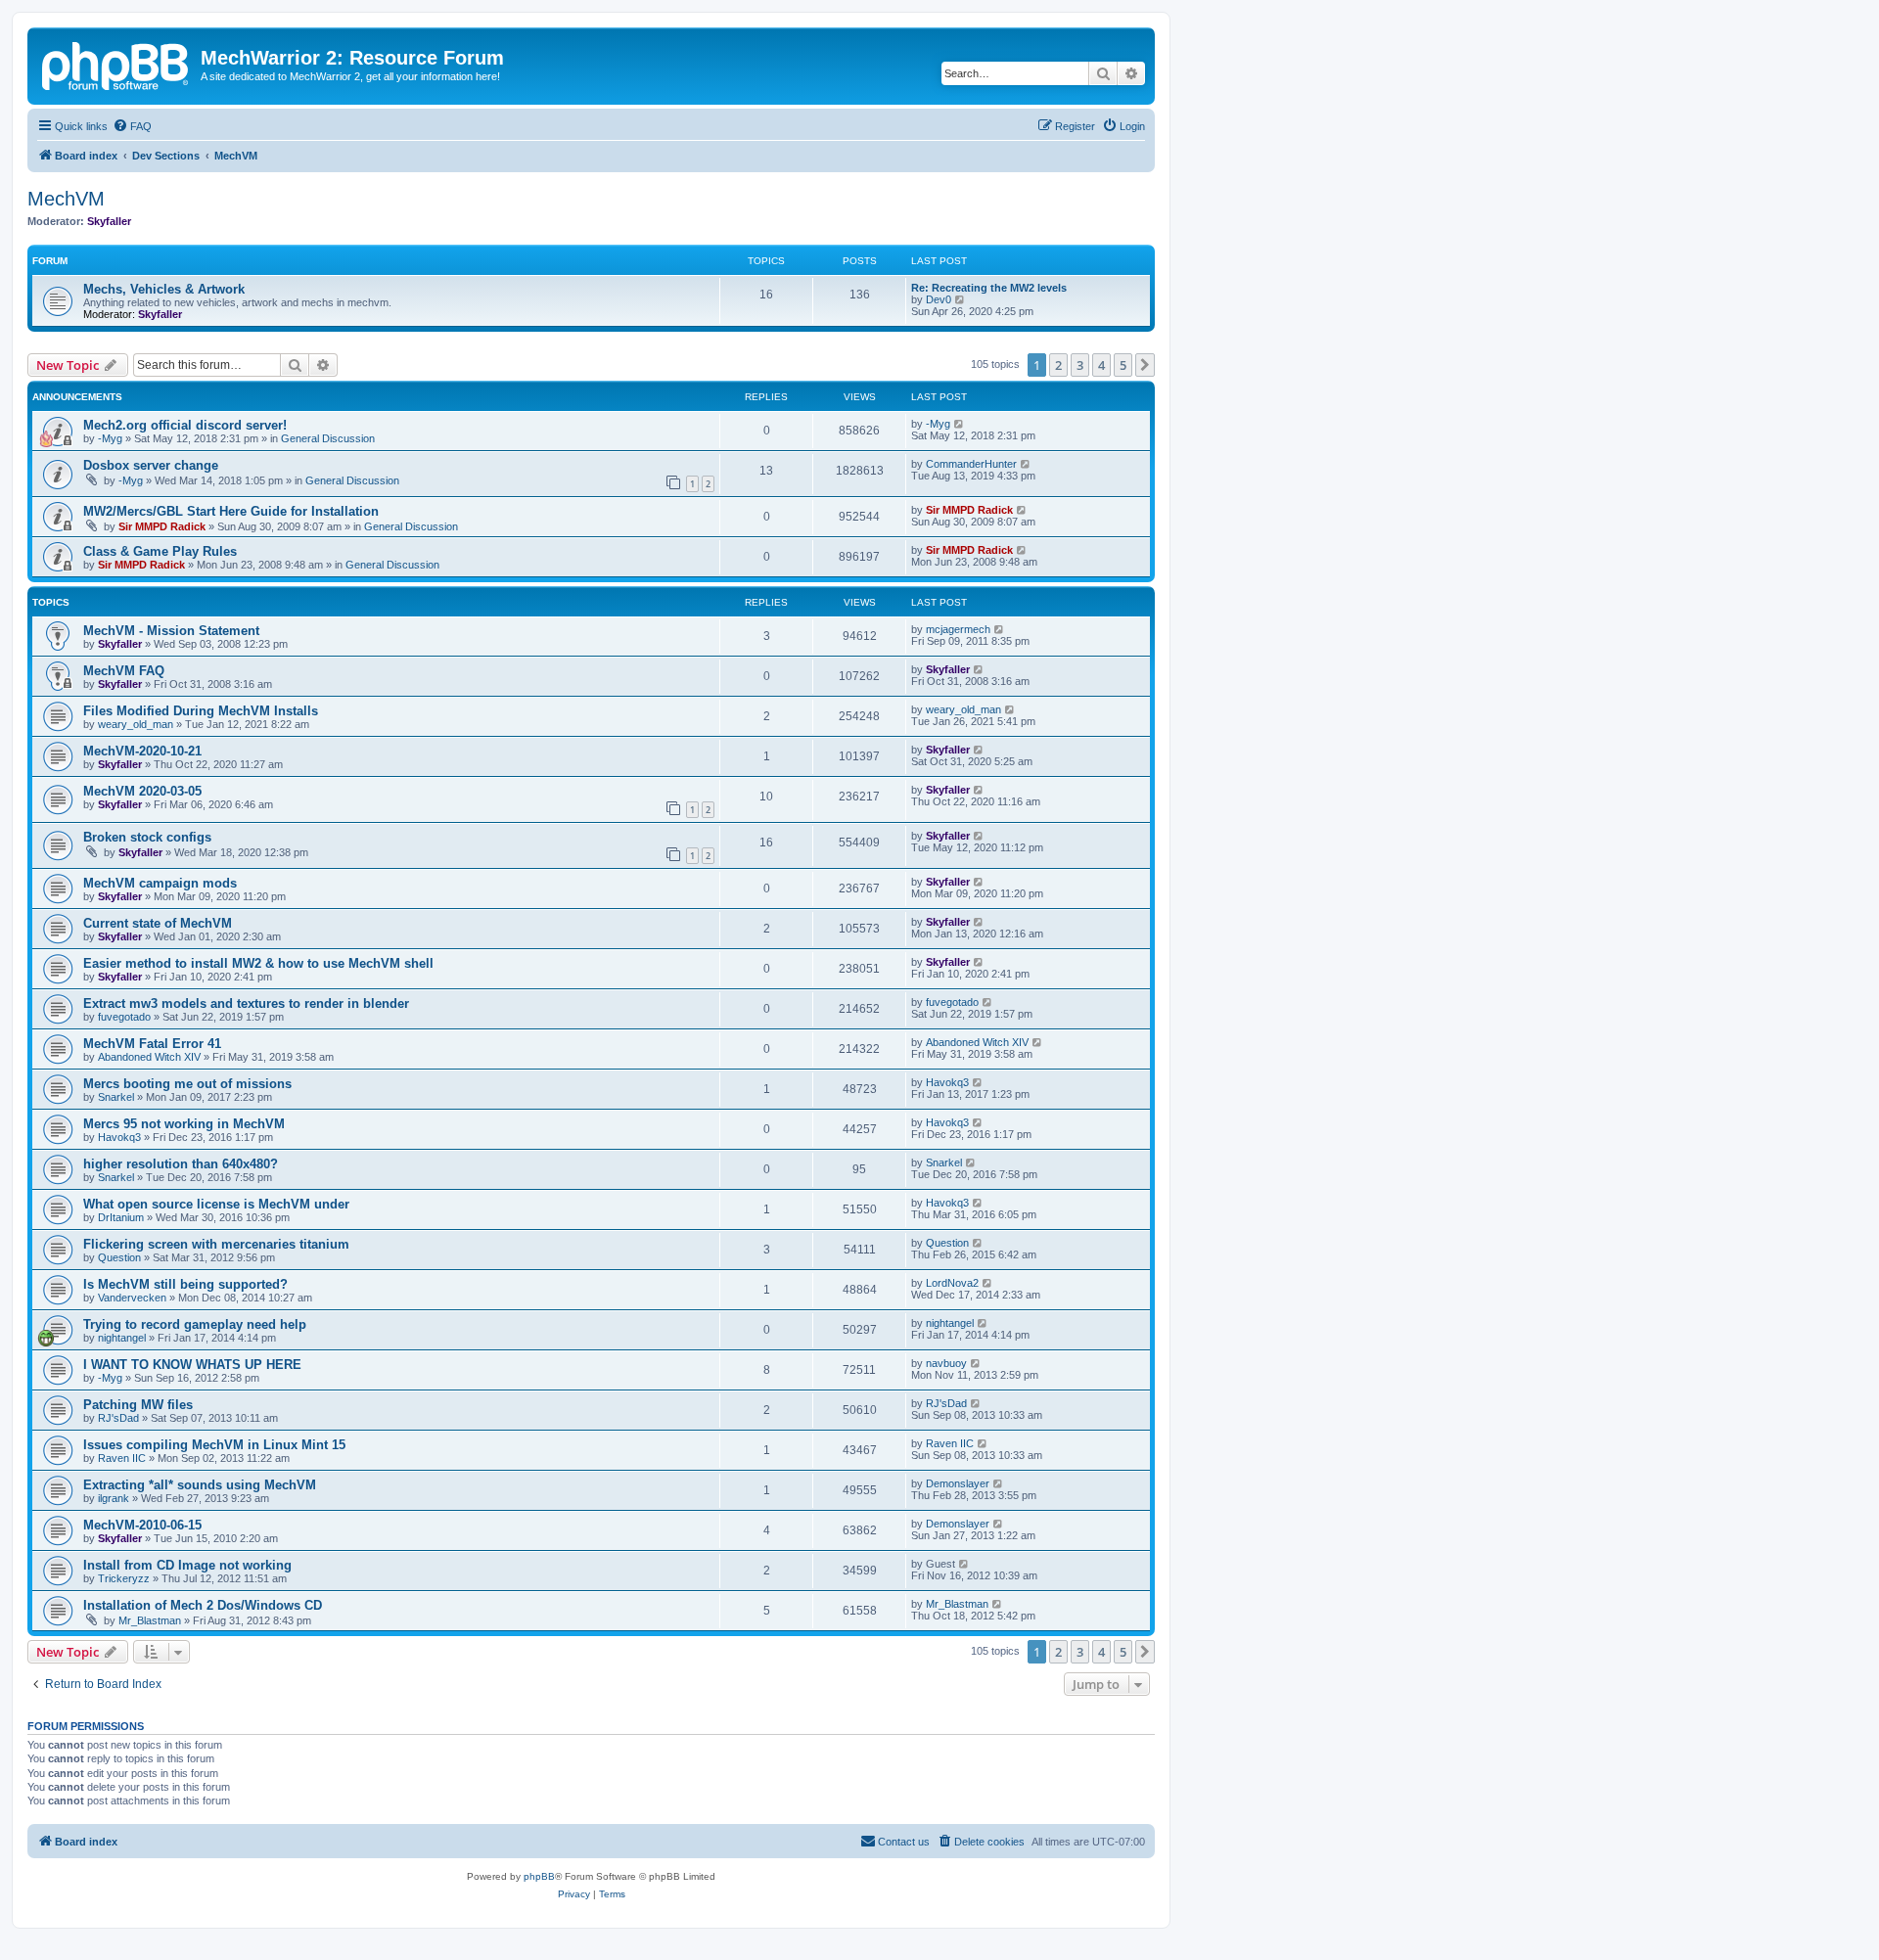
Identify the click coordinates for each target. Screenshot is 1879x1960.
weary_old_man (136, 724)
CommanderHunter (971, 464)
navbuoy (946, 1363)
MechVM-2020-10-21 (142, 751)
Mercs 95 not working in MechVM (184, 1124)
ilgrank (114, 1498)
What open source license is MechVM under (216, 1204)
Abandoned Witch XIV (149, 1057)
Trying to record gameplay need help (195, 1324)
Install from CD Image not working (187, 1565)
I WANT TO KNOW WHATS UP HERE (192, 1365)
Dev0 (939, 299)
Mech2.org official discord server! (185, 425)
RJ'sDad (118, 1418)
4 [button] (1101, 365)
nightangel (122, 1338)
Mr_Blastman (150, 1620)
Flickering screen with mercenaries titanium (216, 1244)
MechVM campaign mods (160, 883)
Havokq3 (947, 1082)
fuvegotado (124, 1017)
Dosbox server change (151, 465)
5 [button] (1123, 365)
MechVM (66, 199)
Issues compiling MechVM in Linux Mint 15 (214, 1445)
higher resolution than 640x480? (181, 1164)
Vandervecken (132, 1298)
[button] (1145, 365)
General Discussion (328, 438)
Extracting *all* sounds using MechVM (200, 1485)
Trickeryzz (124, 1578)
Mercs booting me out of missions (187, 1084)
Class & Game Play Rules (160, 551)
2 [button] (1058, 365)
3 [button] (1080, 365)
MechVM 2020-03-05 (142, 791)
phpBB (539, 1876)
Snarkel (116, 1097)
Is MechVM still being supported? (185, 1284)
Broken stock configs (147, 837)
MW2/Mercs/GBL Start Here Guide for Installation (231, 511)
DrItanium (121, 1217)
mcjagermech (958, 629)
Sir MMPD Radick (162, 526)
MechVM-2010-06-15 (142, 1525)
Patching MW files (138, 1405)
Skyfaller (109, 221)
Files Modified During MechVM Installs (201, 711)
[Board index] (116, 64)
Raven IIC (122, 1458)
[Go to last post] (960, 424)
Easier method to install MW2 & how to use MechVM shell (258, 963)
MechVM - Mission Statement (171, 631)
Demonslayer (958, 1483)
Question (119, 1257)
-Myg (110, 438)
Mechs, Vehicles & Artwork (164, 289)
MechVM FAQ (124, 671)
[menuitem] (132, 126)
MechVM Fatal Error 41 (152, 1044)
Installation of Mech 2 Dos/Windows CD (203, 1605)
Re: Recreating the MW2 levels (989, 288)
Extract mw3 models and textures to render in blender (246, 1003)
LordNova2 (952, 1283)
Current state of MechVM (158, 923)
